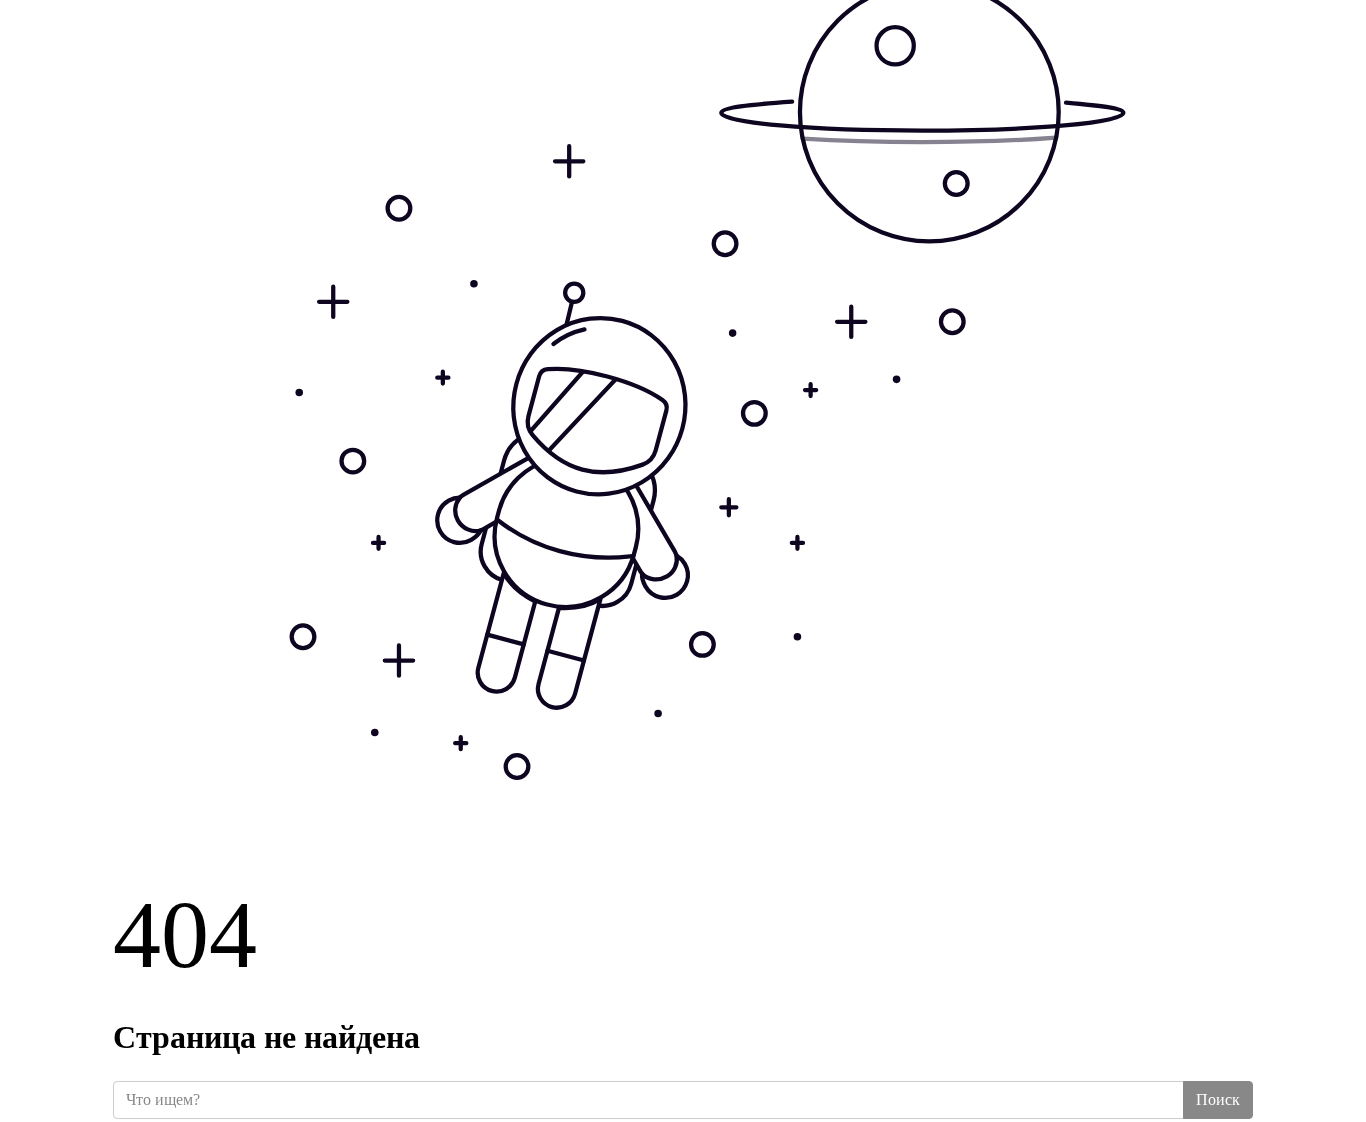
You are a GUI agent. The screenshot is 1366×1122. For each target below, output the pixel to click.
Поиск (1218, 1099)
